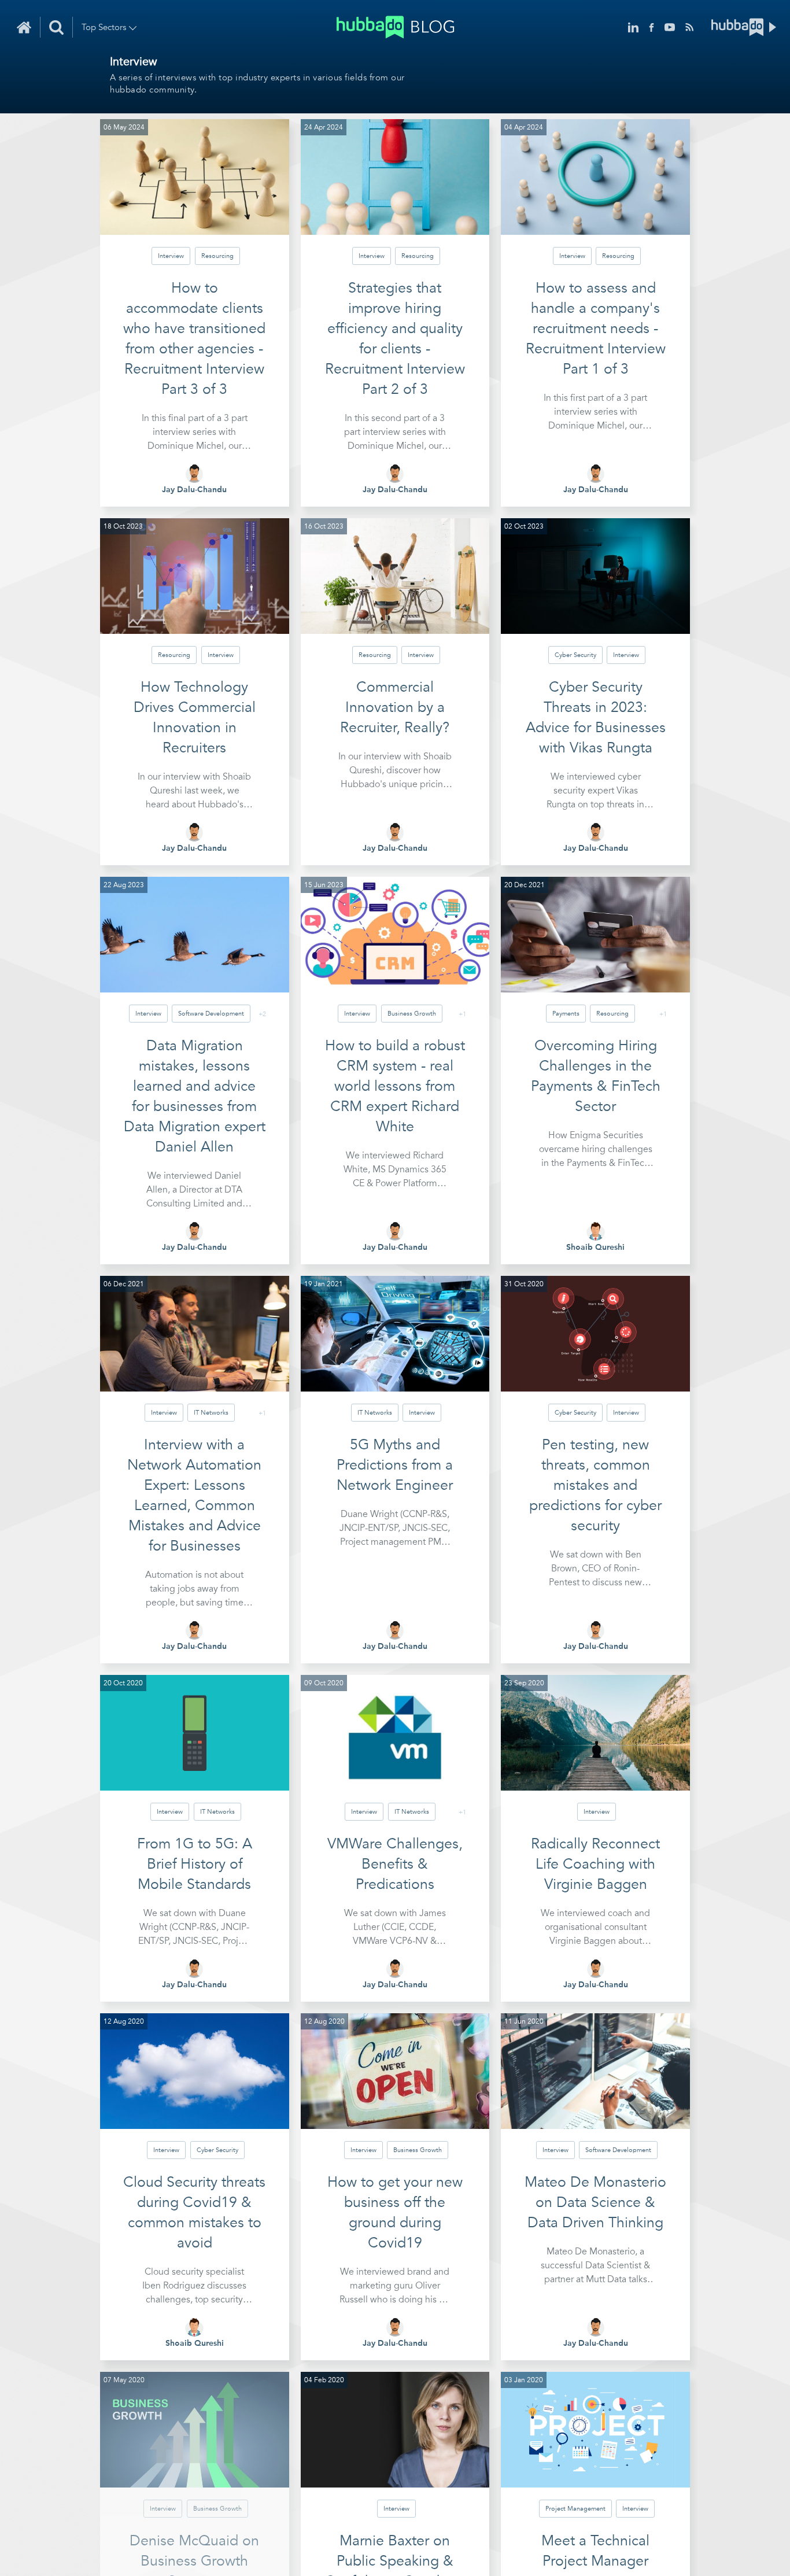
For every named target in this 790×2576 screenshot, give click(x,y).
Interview (171, 256)
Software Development (211, 1014)
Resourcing (217, 256)
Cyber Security (575, 655)
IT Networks (211, 1413)
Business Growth (412, 1014)
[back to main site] (744, 27)
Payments (566, 1014)
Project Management (575, 2509)
